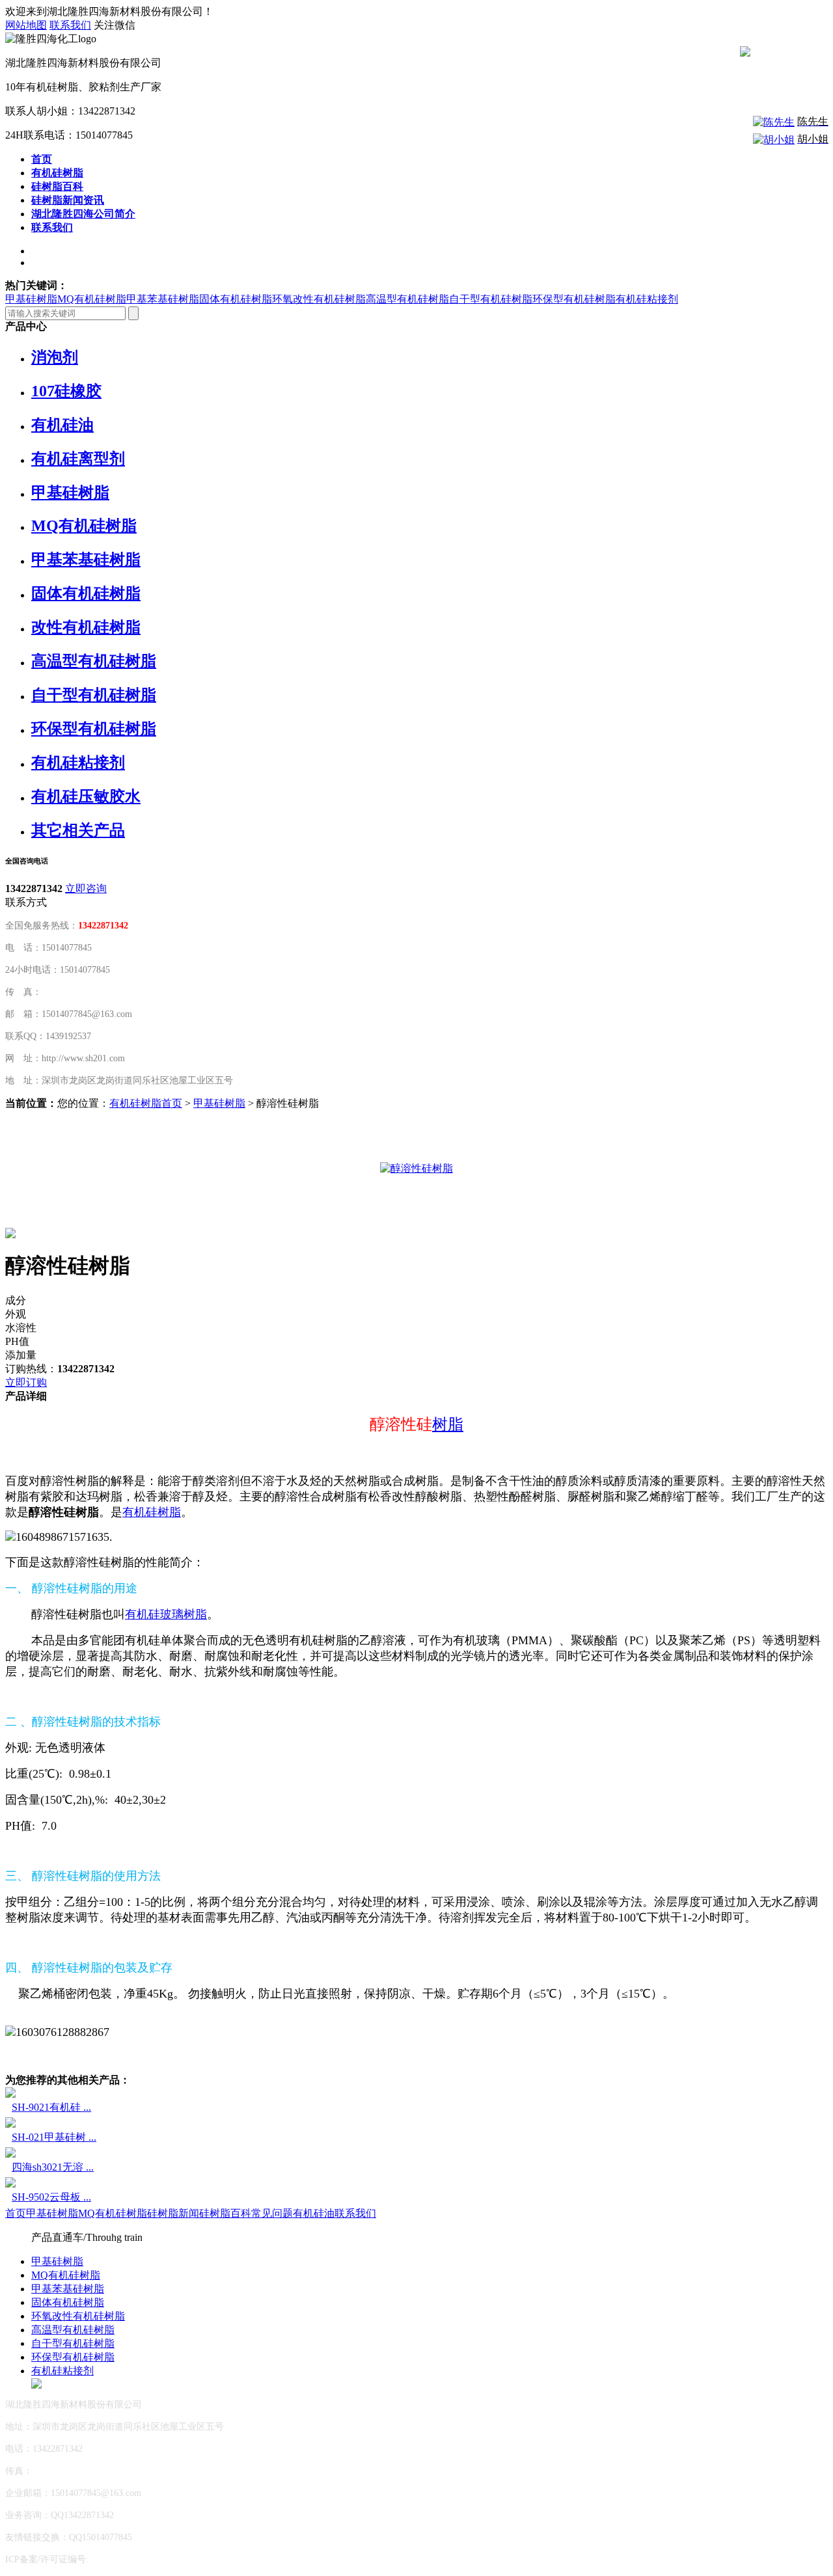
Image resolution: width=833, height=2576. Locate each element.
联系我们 (70, 25)
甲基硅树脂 (31, 299)
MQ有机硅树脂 (92, 299)
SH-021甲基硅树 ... (54, 2137)
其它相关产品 (78, 830)
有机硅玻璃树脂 (166, 1614)
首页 (16, 2213)
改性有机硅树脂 (86, 627)
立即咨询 (86, 888)
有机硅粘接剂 (647, 299)
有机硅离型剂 (78, 459)
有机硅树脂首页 (146, 1103)
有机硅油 (62, 425)
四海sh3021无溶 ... (53, 2167)
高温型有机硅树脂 (407, 299)
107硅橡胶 (66, 391)
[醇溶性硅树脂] (416, 1168)
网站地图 (26, 25)
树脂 (448, 1424)
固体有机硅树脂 (236, 299)
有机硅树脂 (152, 1512)
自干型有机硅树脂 (491, 299)
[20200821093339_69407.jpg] (10, 1235)
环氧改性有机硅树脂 (319, 299)
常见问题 (272, 2213)
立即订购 (26, 1382)
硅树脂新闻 (173, 2213)
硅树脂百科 (225, 2213)
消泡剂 (55, 357)
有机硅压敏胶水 (86, 796)
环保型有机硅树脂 (574, 299)
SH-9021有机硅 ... (51, 2107)
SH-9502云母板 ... (51, 2197)
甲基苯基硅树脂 (163, 299)
